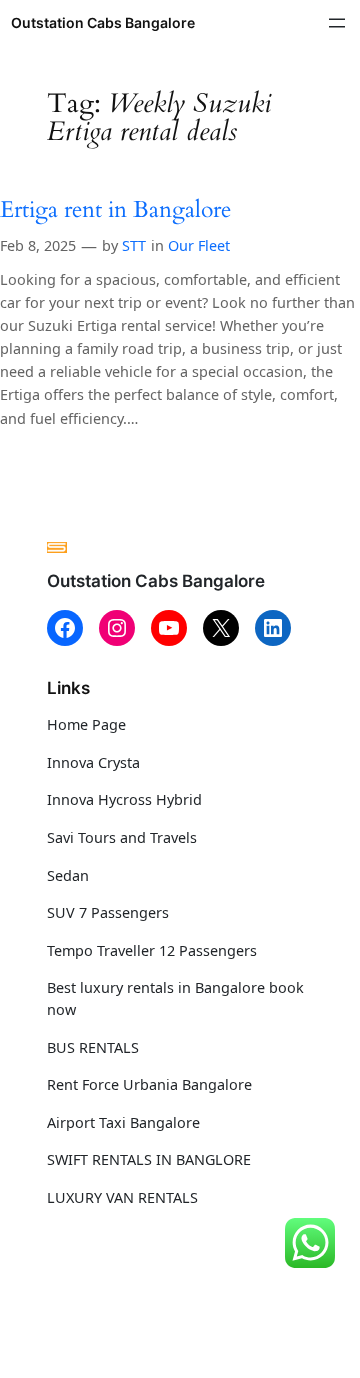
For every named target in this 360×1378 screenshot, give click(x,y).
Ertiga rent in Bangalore (115, 210)
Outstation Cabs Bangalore (103, 22)
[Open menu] (337, 23)
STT (134, 245)
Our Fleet (199, 245)
